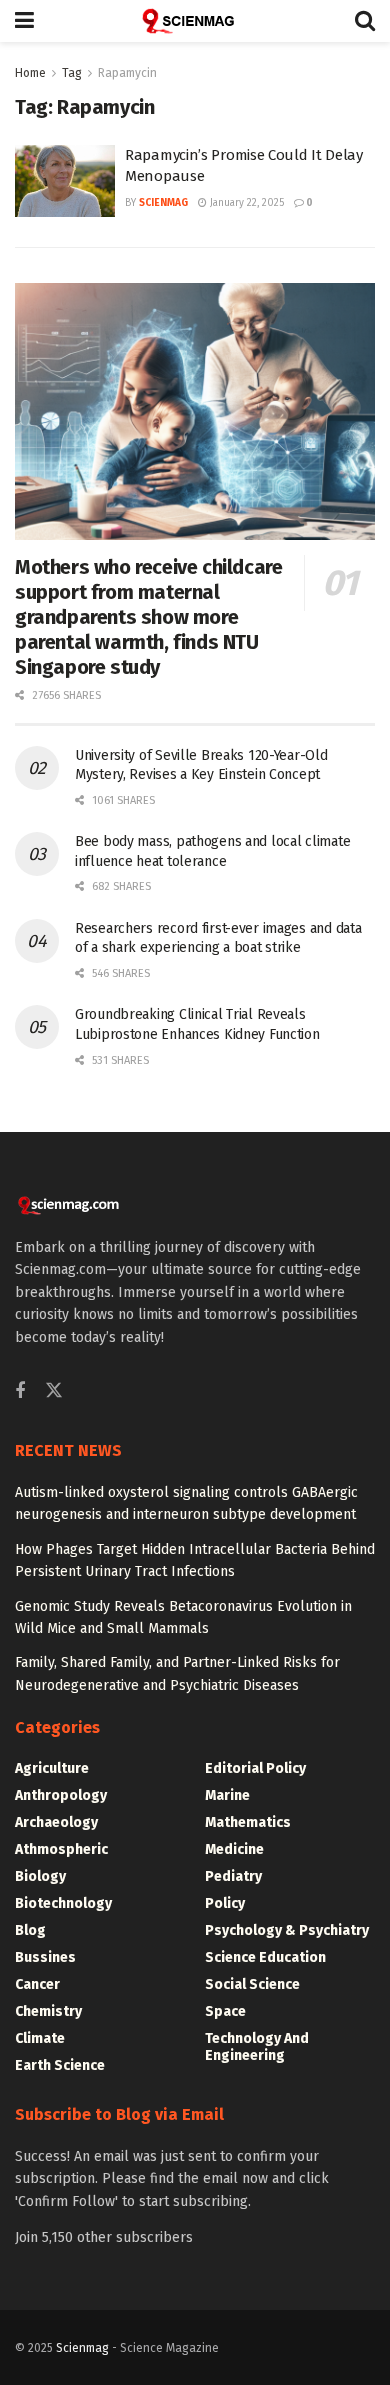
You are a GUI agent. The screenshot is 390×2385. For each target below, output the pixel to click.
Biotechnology (63, 1903)
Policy (225, 1903)
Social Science (252, 1984)
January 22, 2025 (245, 203)
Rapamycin (127, 73)
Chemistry (48, 2011)
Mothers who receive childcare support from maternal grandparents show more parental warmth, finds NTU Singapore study (148, 617)
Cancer (37, 1984)
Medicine (234, 1849)
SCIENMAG (163, 203)
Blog (30, 1930)
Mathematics (248, 1822)
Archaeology (56, 1822)
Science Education (265, 1957)
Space (225, 2011)
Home (30, 73)
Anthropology (61, 1795)
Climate (40, 2038)
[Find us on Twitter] (54, 1391)
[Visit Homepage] (195, 21)
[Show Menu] (24, 21)
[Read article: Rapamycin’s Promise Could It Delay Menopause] (65, 181)
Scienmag (82, 2348)
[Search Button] (365, 21)
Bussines (45, 1957)
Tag (72, 73)
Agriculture (52, 1768)
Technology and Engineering (257, 2047)
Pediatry (233, 1876)
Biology (40, 1876)
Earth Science (60, 2065)
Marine (227, 1795)
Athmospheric (61, 1849)
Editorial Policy (255, 1768)
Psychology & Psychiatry (287, 1930)
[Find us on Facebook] (20, 1392)
